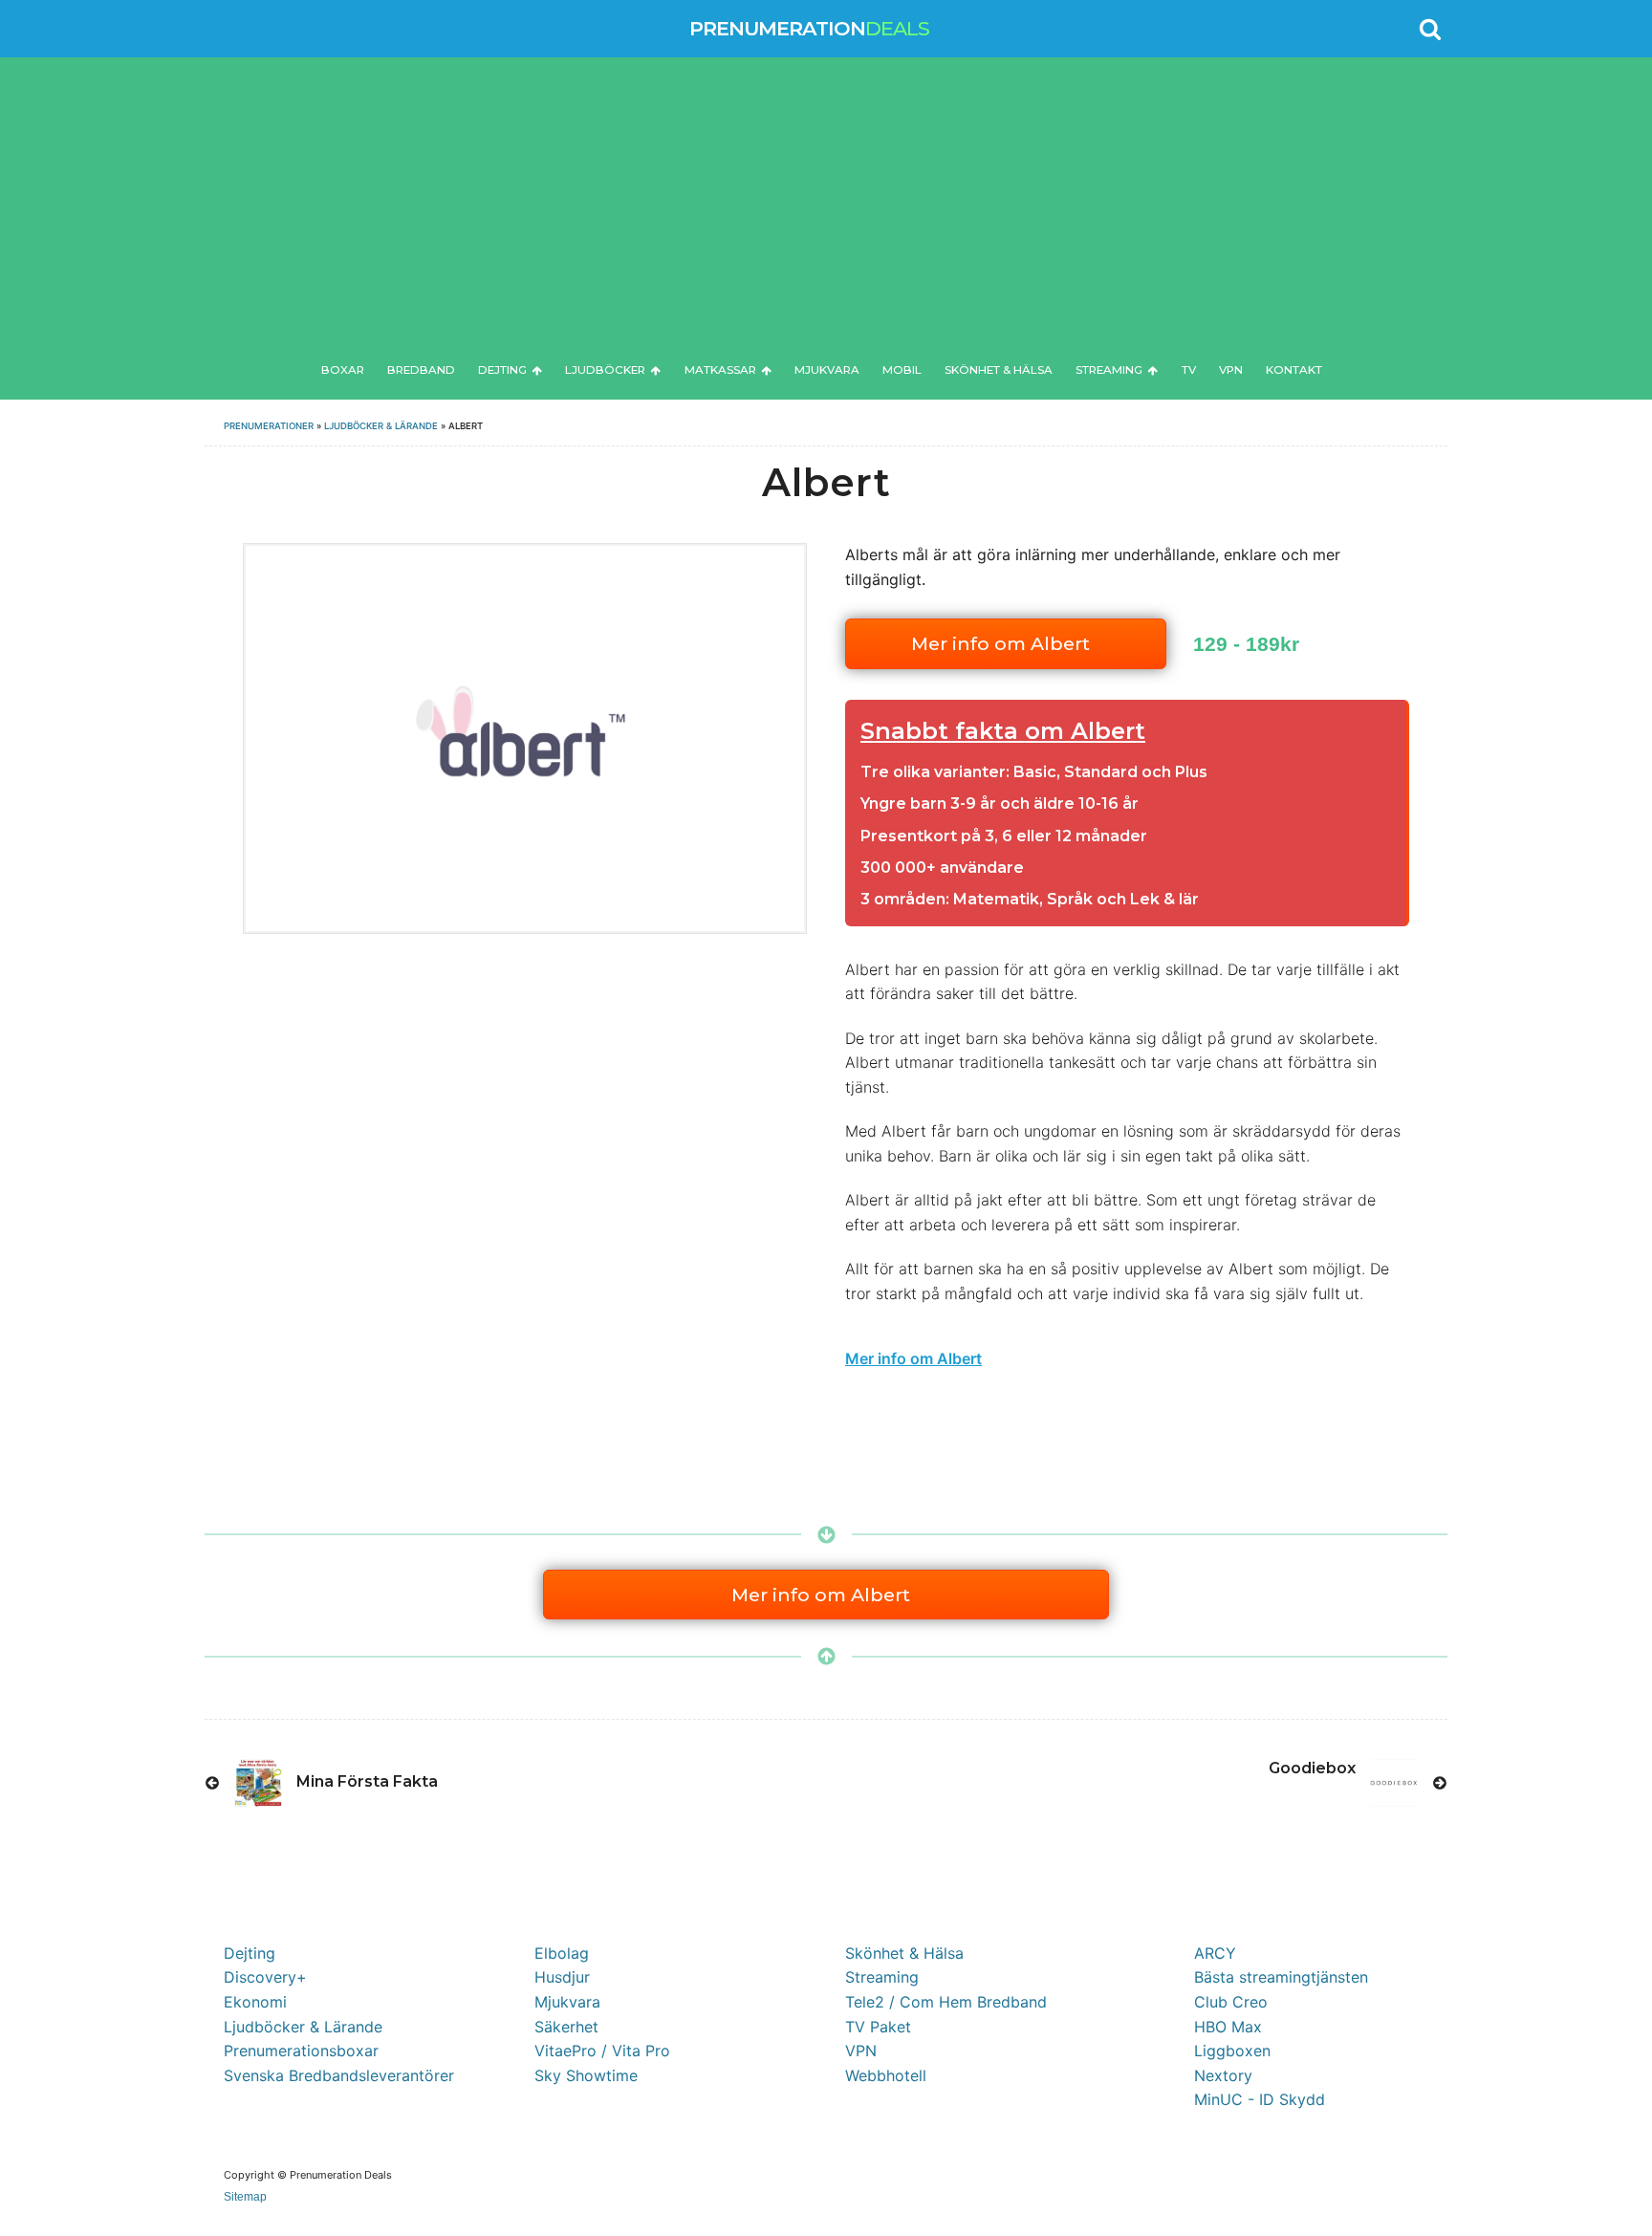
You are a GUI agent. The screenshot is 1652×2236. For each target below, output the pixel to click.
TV (1189, 370)
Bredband (421, 370)
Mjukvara (827, 370)
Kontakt (1294, 370)
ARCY (1215, 1953)
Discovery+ (265, 1977)
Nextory (1223, 2075)
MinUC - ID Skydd (1260, 2099)
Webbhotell (886, 2075)
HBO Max (1228, 2027)
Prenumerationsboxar (301, 2051)
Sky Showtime (586, 2075)
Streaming (1109, 370)
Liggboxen (1232, 2051)
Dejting (502, 370)
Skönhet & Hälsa (999, 370)
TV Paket (878, 2027)
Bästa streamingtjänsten (1281, 1977)
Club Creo (1231, 2002)
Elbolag (562, 1953)
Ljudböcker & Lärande (381, 426)
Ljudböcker (605, 370)
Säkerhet (566, 2027)
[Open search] (1430, 29)
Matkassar (720, 370)
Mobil (902, 370)
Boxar (343, 370)
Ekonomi (255, 2002)
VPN (1231, 370)
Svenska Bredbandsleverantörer (339, 2075)
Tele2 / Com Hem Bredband (946, 2002)
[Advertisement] (826, 214)
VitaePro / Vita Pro (602, 2051)
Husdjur (562, 1977)
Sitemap (245, 2197)
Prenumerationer (269, 426)
